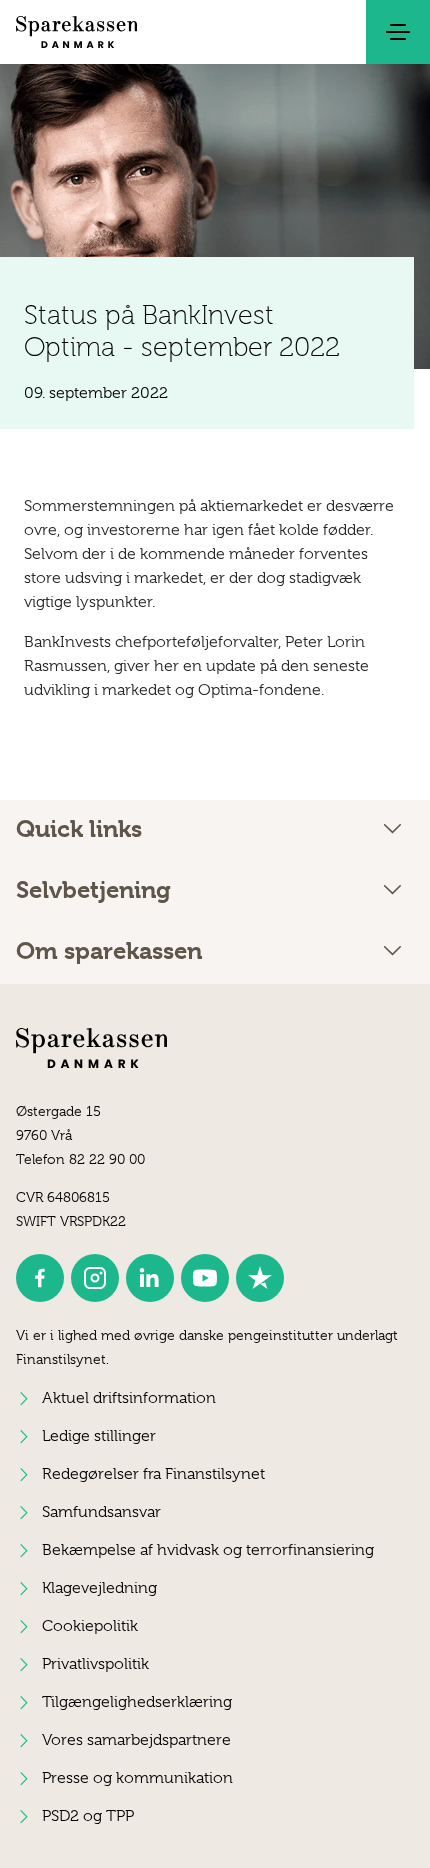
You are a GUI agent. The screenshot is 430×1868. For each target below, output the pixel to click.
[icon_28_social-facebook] (40, 1278)
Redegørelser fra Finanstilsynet (153, 1474)
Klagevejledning (99, 1588)
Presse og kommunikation (137, 1778)
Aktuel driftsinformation (129, 1398)
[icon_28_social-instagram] (95, 1278)
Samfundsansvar (101, 1512)
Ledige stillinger (99, 1436)
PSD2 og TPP (88, 1816)
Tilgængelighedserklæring (137, 1702)
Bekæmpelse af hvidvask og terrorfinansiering (208, 1550)
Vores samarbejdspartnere (136, 1740)
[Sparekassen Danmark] (76, 32)
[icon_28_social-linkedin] (150, 1278)
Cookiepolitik (90, 1626)
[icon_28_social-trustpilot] (260, 1278)
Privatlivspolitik (95, 1664)
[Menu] (398, 32)
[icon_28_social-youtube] (205, 1278)
